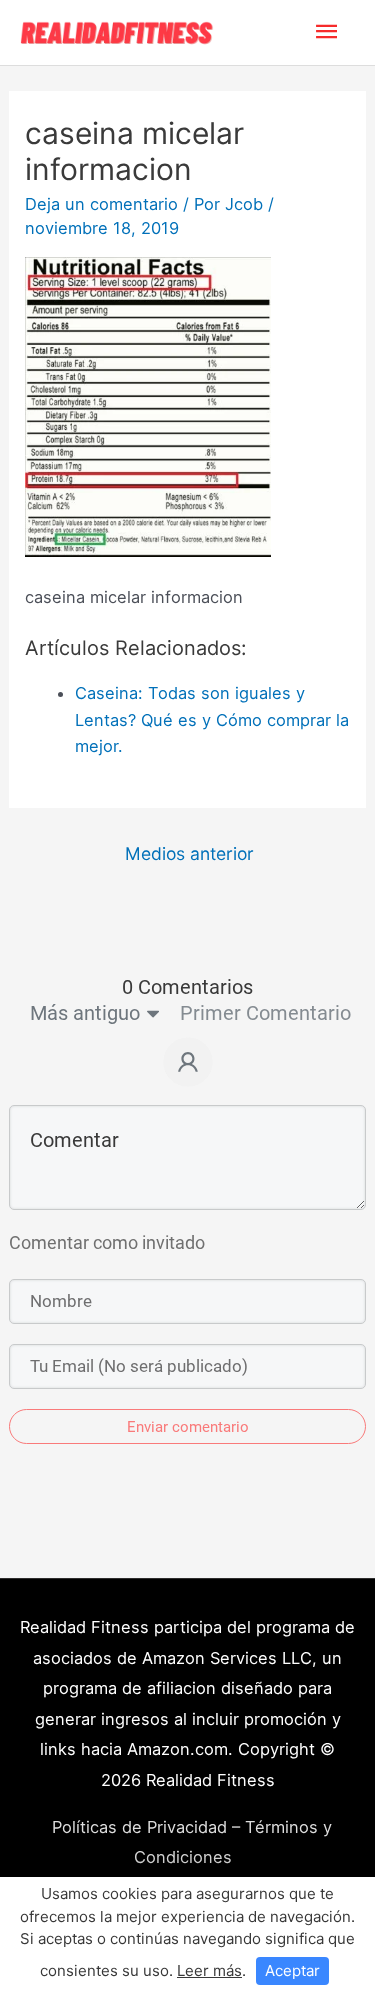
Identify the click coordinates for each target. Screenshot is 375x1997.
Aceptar (292, 1970)
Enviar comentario (188, 1427)
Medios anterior (189, 853)
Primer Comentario (265, 1013)
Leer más (209, 1970)
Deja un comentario (101, 204)
